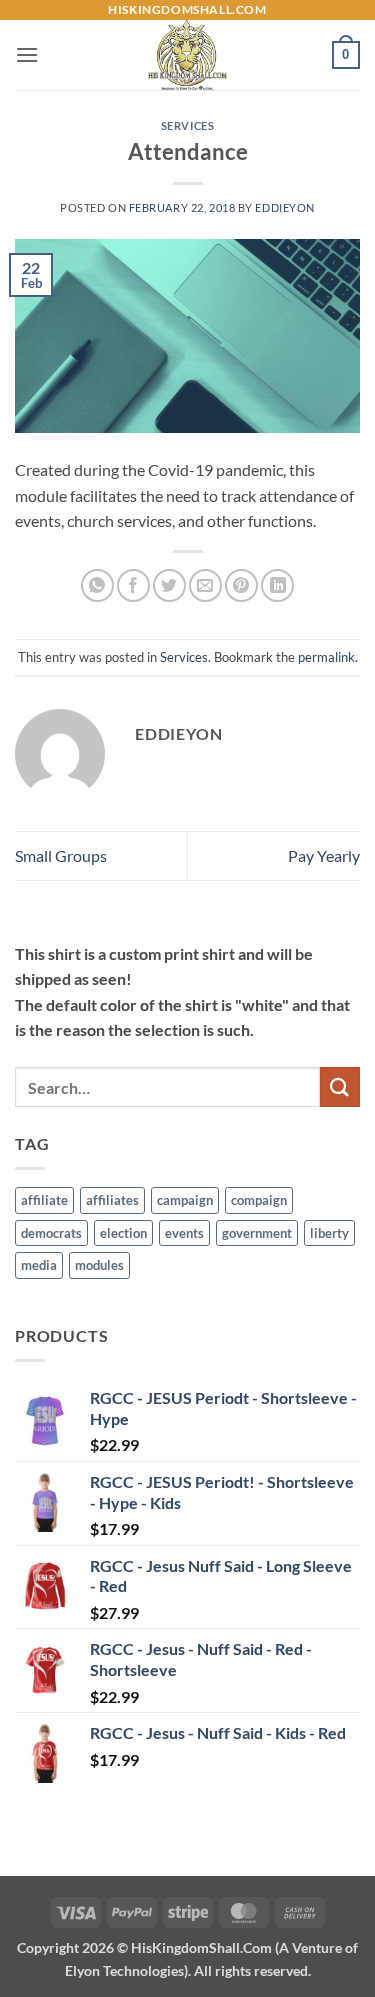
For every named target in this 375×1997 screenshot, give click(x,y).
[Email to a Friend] (205, 585)
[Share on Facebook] (133, 585)
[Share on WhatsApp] (97, 585)
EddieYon (284, 207)
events (184, 1233)
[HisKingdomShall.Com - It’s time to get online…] (188, 55)
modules (99, 1265)
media (39, 1265)
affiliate (44, 1200)
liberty (329, 1233)
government (257, 1233)
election (123, 1233)
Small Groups (61, 855)
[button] (27, 54)
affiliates (112, 1200)
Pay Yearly (324, 855)
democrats (51, 1233)
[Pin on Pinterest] (241, 585)
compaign (259, 1200)
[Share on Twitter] (169, 585)
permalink (326, 657)
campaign (185, 1200)
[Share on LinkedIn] (277, 585)
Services (187, 125)
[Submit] (340, 1086)
